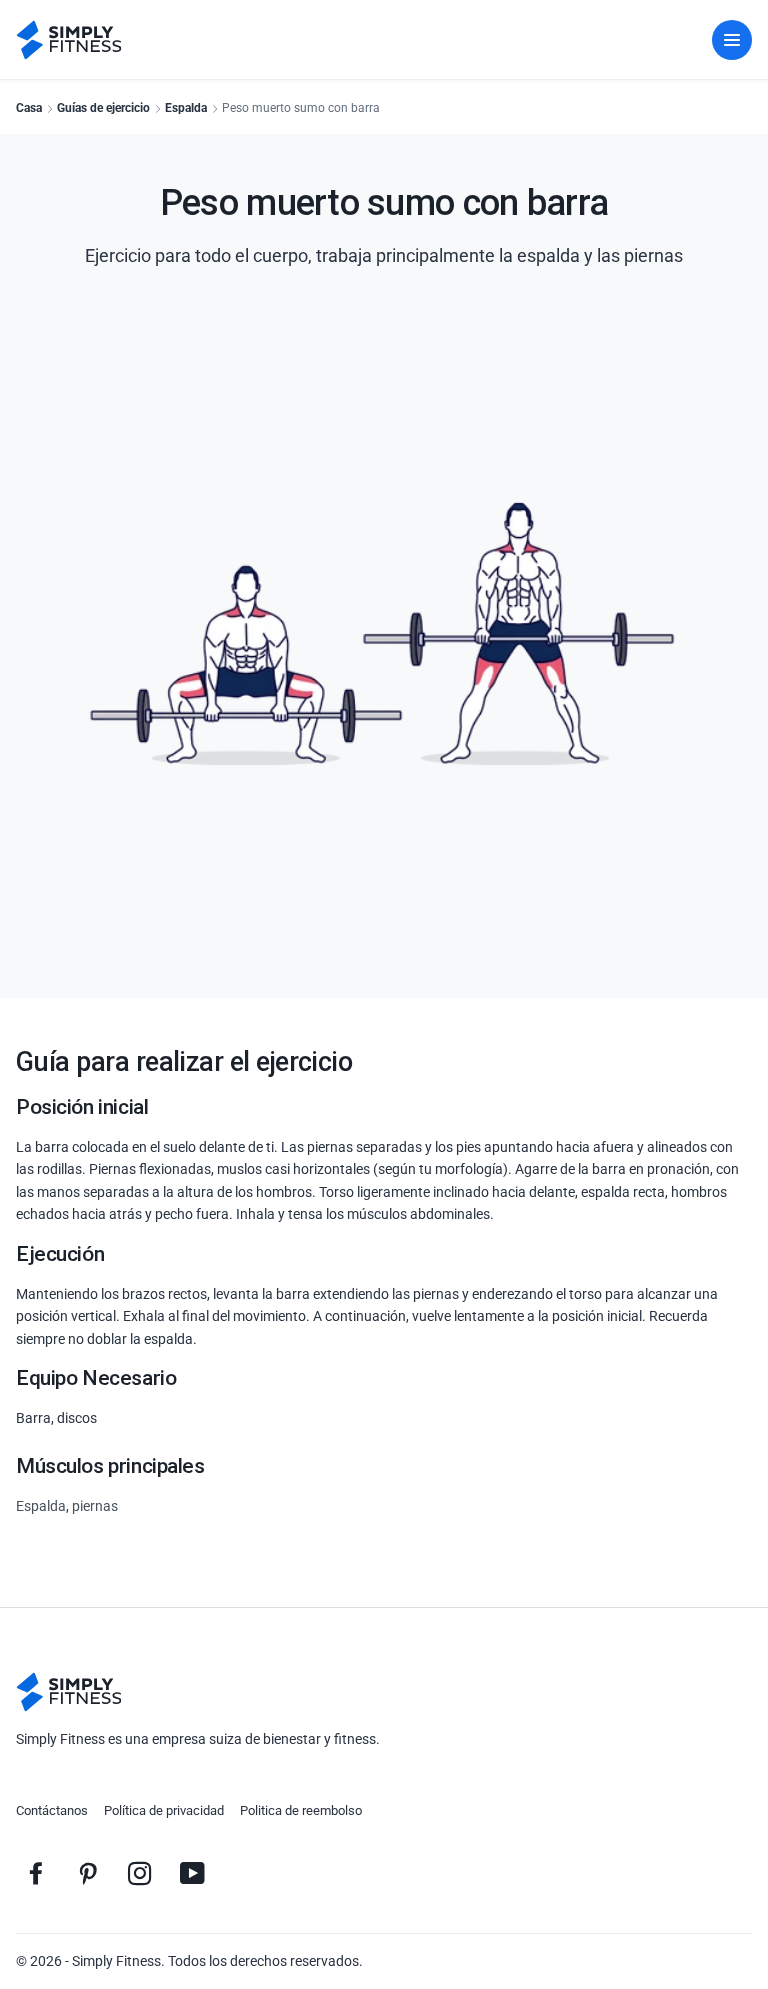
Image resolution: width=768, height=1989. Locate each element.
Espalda (186, 108)
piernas (95, 1506)
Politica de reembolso (301, 1810)
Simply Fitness (116, 1961)
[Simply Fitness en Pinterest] (88, 1873)
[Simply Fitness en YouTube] (192, 1873)
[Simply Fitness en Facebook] (36, 1873)
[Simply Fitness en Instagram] (140, 1873)
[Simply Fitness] (69, 1692)
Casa (29, 108)
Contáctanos (52, 1810)
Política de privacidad (164, 1810)
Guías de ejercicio (103, 108)
